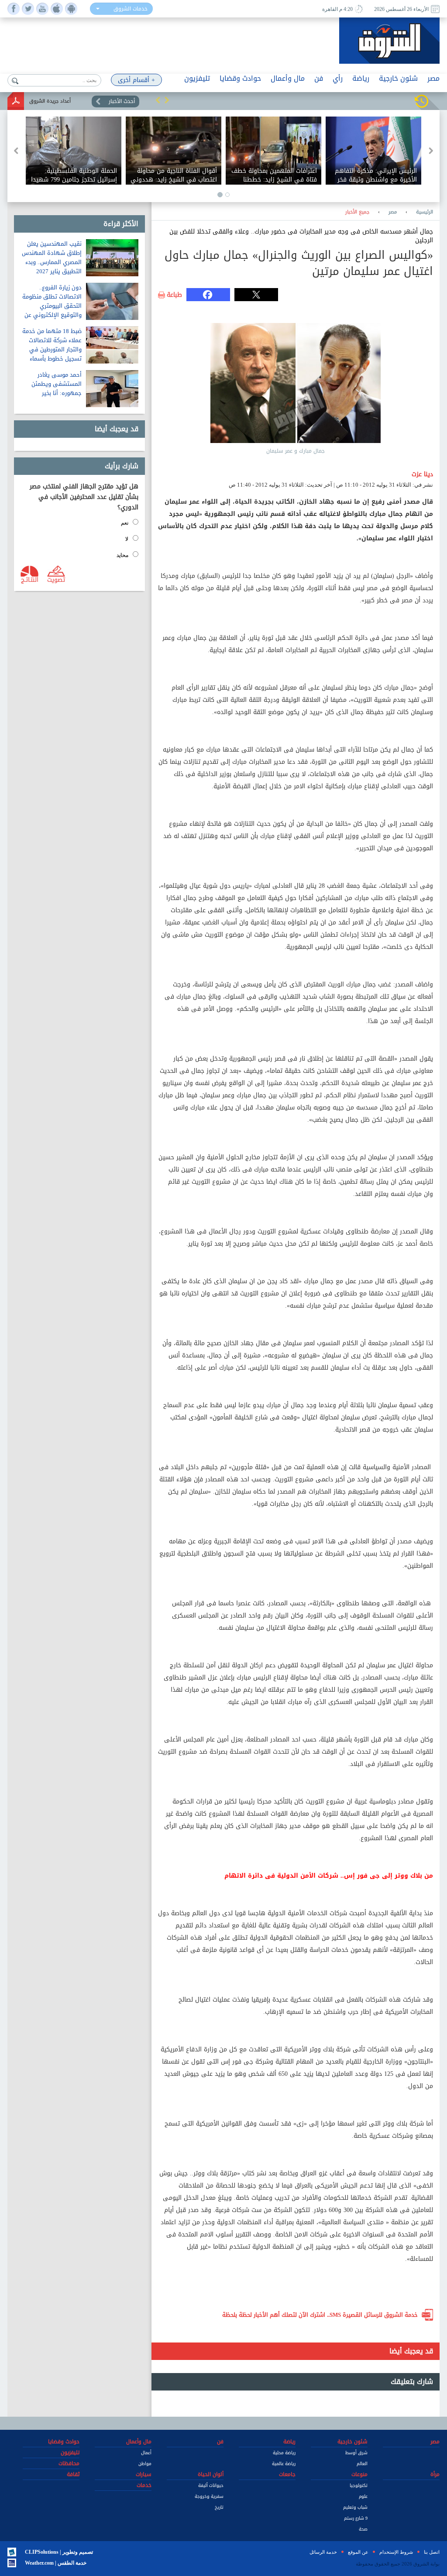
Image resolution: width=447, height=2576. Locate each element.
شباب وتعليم (355, 2507)
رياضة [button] (361, 78)
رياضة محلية (284, 2453)
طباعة (174, 295)
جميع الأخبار (357, 212)
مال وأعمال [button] (288, 78)
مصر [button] (433, 78)
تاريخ (219, 2507)
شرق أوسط (356, 2453)
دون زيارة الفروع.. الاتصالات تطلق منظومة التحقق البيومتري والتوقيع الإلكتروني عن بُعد (52, 306)
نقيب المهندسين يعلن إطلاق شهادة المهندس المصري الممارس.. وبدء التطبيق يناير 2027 (52, 258)
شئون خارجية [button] (398, 78)
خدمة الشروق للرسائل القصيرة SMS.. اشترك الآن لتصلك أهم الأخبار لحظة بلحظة (320, 2315)
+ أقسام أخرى (136, 80)
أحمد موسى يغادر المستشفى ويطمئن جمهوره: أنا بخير (57, 384)
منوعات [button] (359, 2474)
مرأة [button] (435, 2474)
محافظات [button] (69, 2463)
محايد (122, 555)
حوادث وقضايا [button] (240, 78)
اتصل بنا (432, 2552)
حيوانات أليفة (211, 2485)
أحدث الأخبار (122, 101)
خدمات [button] (144, 2485)
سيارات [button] (144, 2474)
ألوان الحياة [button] (211, 2474)
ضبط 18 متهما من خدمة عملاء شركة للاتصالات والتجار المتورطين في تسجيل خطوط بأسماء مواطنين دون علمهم (52, 349)
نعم (125, 523)
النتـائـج (30, 579)
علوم (363, 2496)
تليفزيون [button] (197, 78)
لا (127, 539)
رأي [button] (338, 78)
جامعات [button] (287, 2474)
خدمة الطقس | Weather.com (56, 2563)
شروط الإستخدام (396, 2552)
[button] (158, 100)
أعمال (146, 2453)
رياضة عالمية (284, 2464)
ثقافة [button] (73, 2474)
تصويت (56, 579)
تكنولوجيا (359, 2485)
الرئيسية (425, 212)
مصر (393, 212)
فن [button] (319, 78)
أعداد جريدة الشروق (50, 101)
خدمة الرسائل (323, 2552)
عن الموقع (358, 2552)
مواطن (145, 2464)
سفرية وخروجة (209, 2496)
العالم (362, 2464)
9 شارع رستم (356, 2518)
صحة (363, 2529)
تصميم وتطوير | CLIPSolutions (59, 2552)
